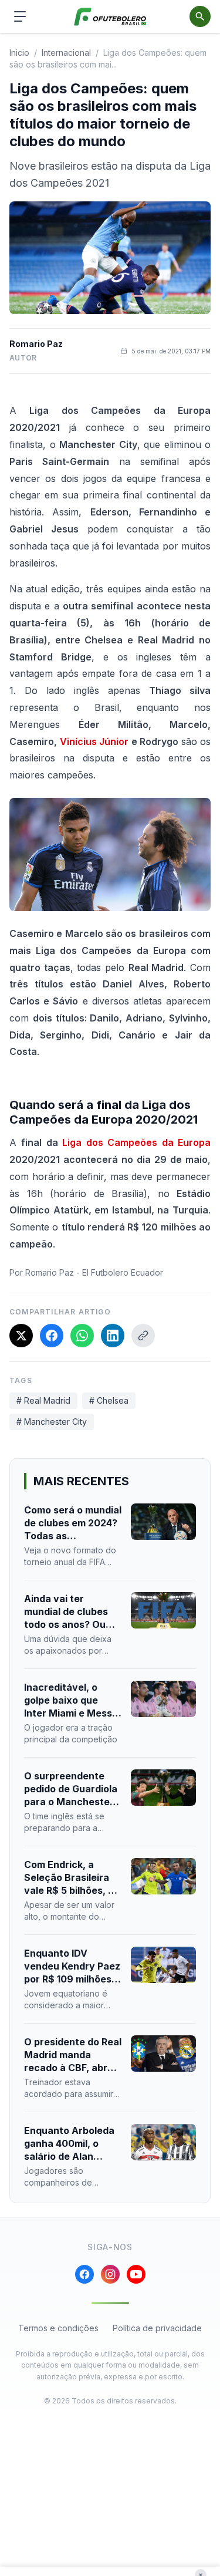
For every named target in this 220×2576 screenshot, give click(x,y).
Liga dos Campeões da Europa (136, 1142)
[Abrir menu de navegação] (20, 16)
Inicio (19, 53)
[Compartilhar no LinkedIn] (113, 1336)
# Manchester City (52, 1422)
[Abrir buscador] (200, 16)
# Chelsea (109, 1400)
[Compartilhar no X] (21, 1336)
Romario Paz (36, 344)
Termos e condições (58, 2328)
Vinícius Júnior (94, 741)
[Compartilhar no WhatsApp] (82, 1336)
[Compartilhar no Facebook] (52, 1336)
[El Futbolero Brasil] (110, 17)
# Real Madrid (43, 1400)
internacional (66, 53)
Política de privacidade (157, 2328)
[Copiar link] (143, 1336)
